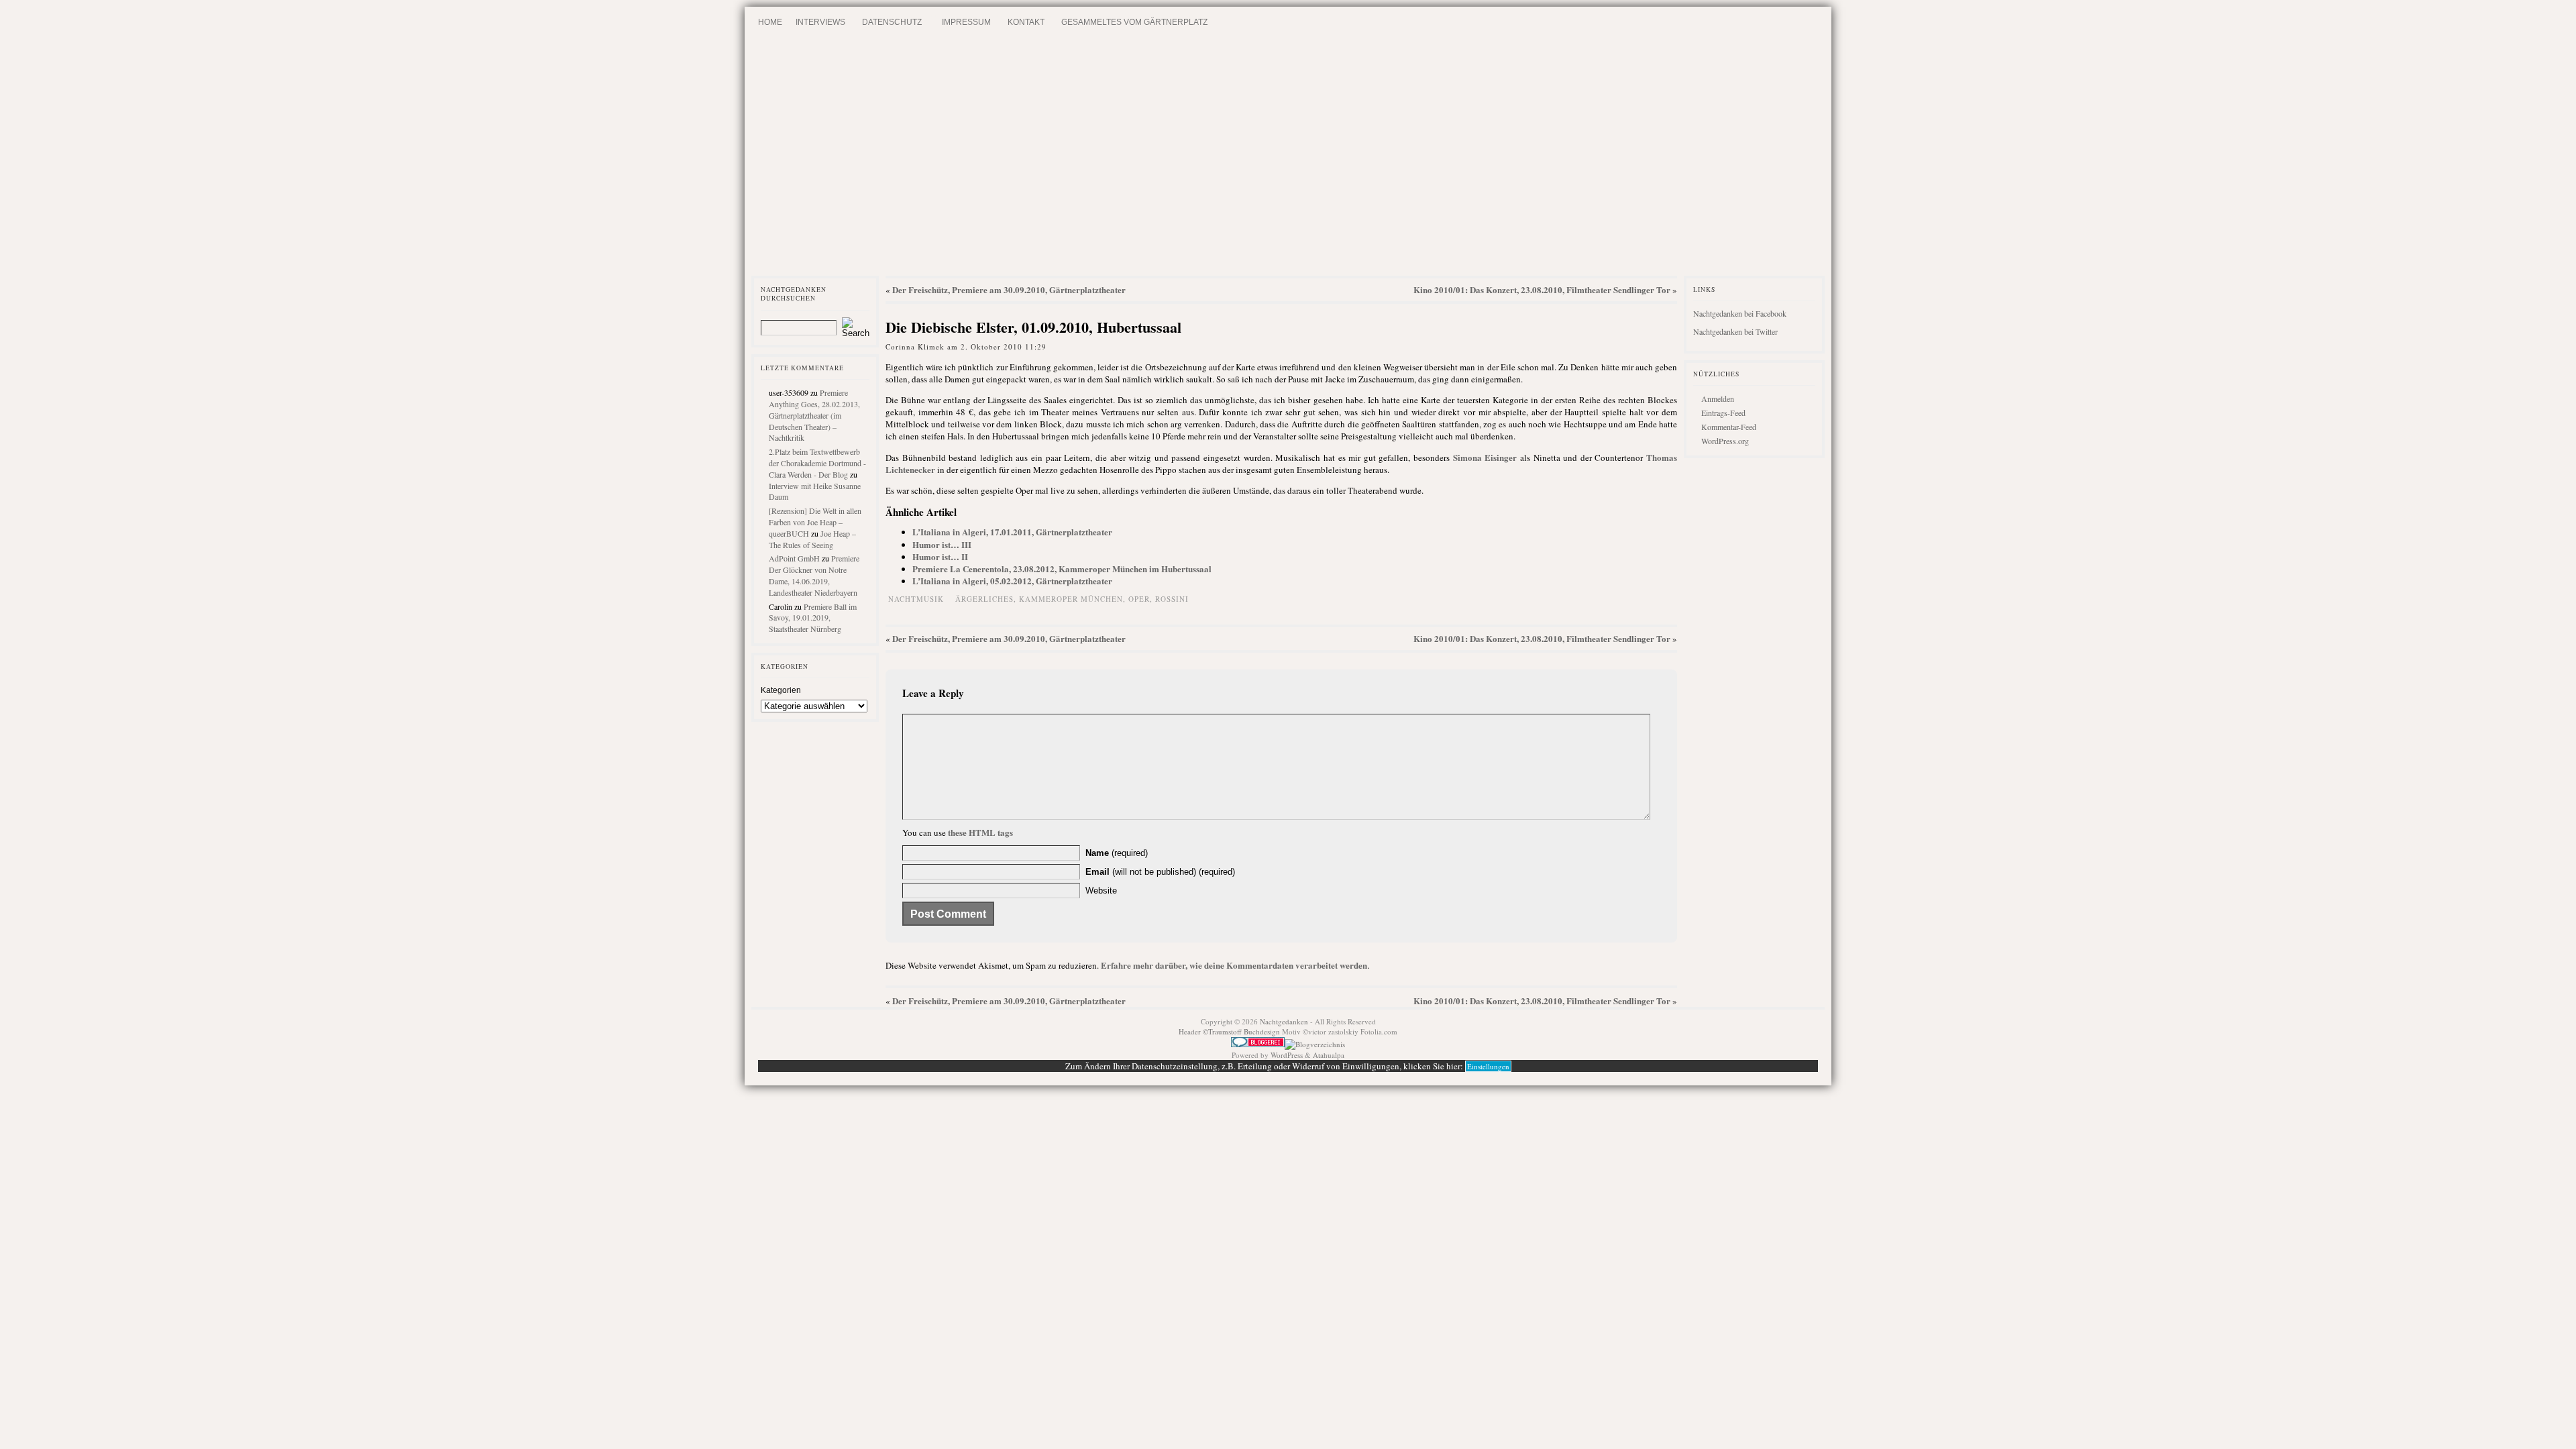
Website (1101, 891)
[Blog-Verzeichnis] (1258, 1044)
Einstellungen (1488, 1066)
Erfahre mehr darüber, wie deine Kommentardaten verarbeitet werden (1234, 965)
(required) (1117, 853)
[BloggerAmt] (1315, 1044)
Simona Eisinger (1485, 457)
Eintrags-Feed (1723, 413)
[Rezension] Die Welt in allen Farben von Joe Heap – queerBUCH (815, 522)
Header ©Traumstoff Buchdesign (1230, 1031)
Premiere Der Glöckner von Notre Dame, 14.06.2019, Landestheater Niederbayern (814, 575)
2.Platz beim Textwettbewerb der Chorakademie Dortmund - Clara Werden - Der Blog (817, 463)
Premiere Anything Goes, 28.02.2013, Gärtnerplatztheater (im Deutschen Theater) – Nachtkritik (814, 415)
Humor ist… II (940, 556)
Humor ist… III (942, 544)
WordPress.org (1725, 441)
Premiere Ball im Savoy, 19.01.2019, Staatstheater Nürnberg (813, 618)
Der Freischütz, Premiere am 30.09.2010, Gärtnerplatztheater (1009, 289)
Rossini (1172, 599)
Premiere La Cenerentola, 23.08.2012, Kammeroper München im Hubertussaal (1062, 569)
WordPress (1287, 1055)
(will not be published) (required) (1160, 872)
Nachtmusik (916, 599)
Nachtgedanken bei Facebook (1740, 313)
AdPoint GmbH (794, 558)
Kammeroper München (1071, 599)
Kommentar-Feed (1729, 427)
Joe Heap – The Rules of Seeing (812, 539)
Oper (1139, 599)
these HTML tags (980, 832)
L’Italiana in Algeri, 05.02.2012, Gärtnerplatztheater (1012, 581)
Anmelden (1718, 398)
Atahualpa (1329, 1055)
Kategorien (781, 690)
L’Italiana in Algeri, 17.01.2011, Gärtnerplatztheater (1012, 532)
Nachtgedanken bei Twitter (1735, 331)
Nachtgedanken (1284, 1021)
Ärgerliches (984, 599)
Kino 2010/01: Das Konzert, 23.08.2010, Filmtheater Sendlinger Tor (1542, 289)
